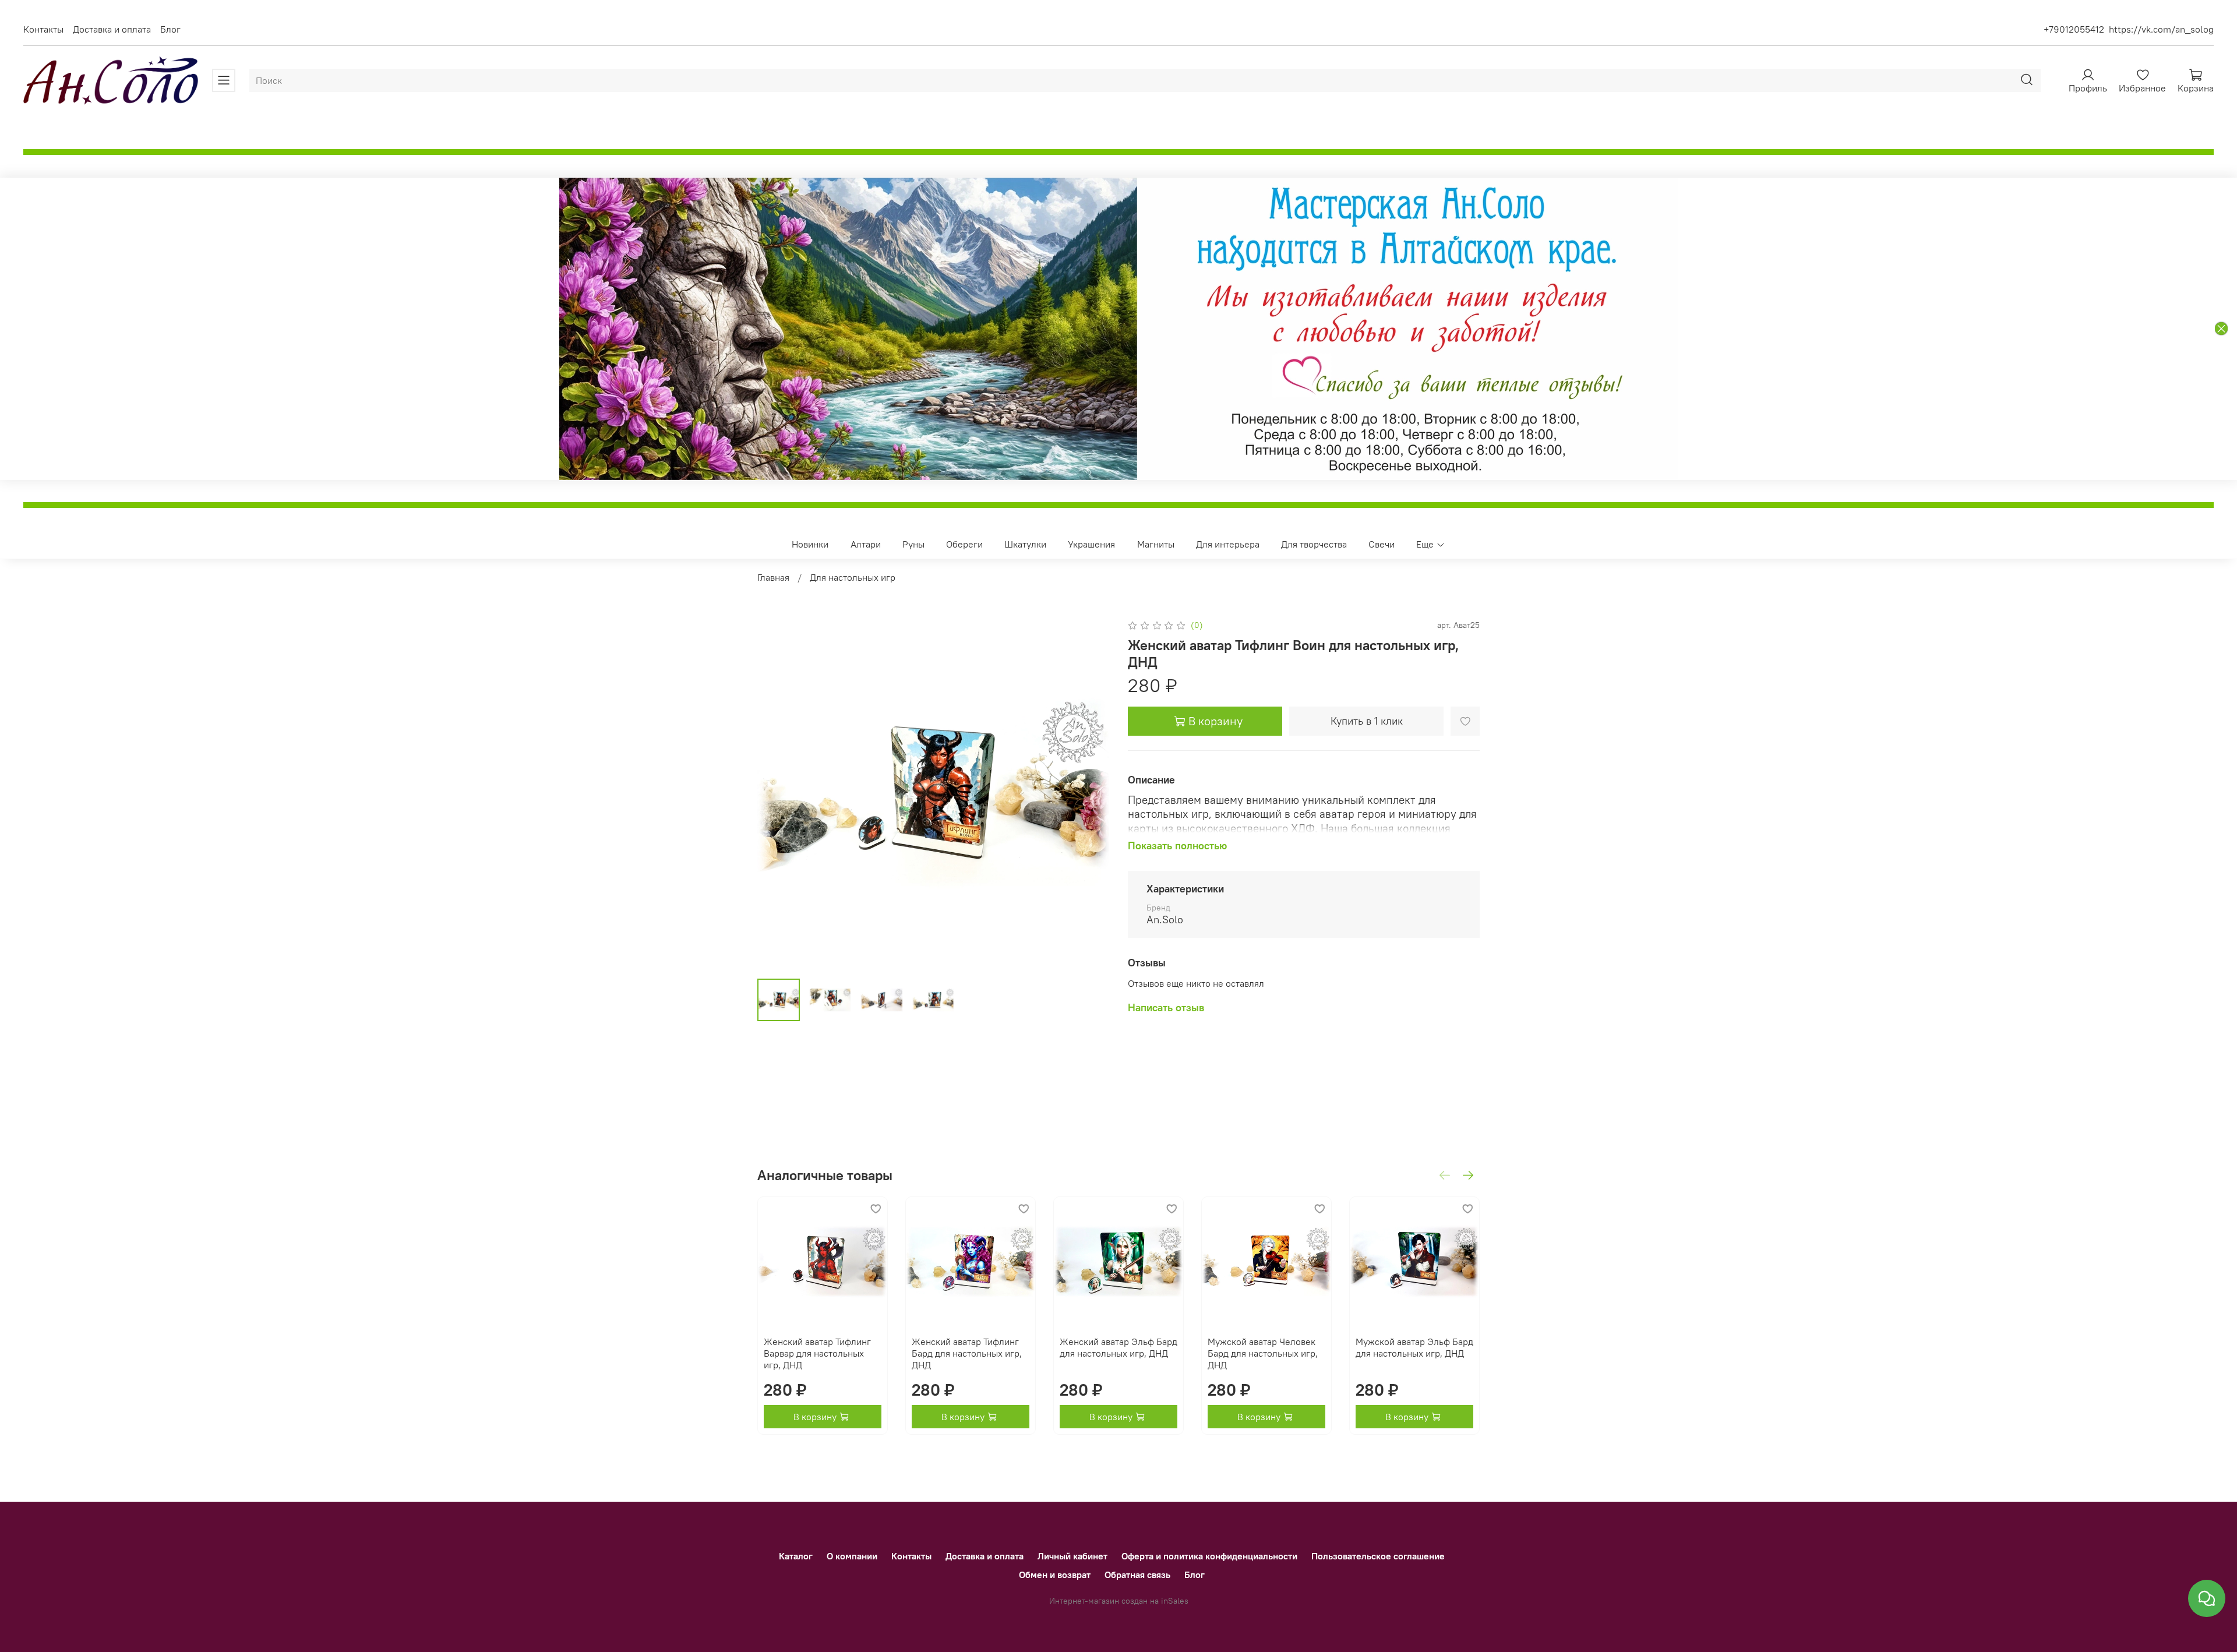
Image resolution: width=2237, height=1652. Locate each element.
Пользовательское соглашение (1378, 1556)
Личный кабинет (1072, 1556)
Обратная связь (1137, 1575)
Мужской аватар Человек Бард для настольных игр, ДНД (1263, 1353)
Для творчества (1314, 544)
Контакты (43, 29)
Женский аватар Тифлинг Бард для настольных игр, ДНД (967, 1353)
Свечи (1382, 544)
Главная (773, 577)
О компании (852, 1556)
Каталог (796, 1556)
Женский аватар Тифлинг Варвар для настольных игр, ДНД (817, 1353)
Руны (913, 544)
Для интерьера (1228, 544)
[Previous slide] (776, 793)
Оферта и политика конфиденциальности (1209, 1556)
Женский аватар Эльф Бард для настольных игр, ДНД (1118, 1347)
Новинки (810, 544)
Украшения (1091, 544)
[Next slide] (1091, 793)
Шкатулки (1025, 544)
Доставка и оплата (112, 29)
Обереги (964, 544)
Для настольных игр (853, 577)
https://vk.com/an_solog (2161, 29)
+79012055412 (2074, 29)
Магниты (1156, 544)
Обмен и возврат (1055, 1575)
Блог (170, 29)
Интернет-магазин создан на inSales (1119, 1601)
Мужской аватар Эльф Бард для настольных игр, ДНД (1414, 1347)
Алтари (866, 544)
